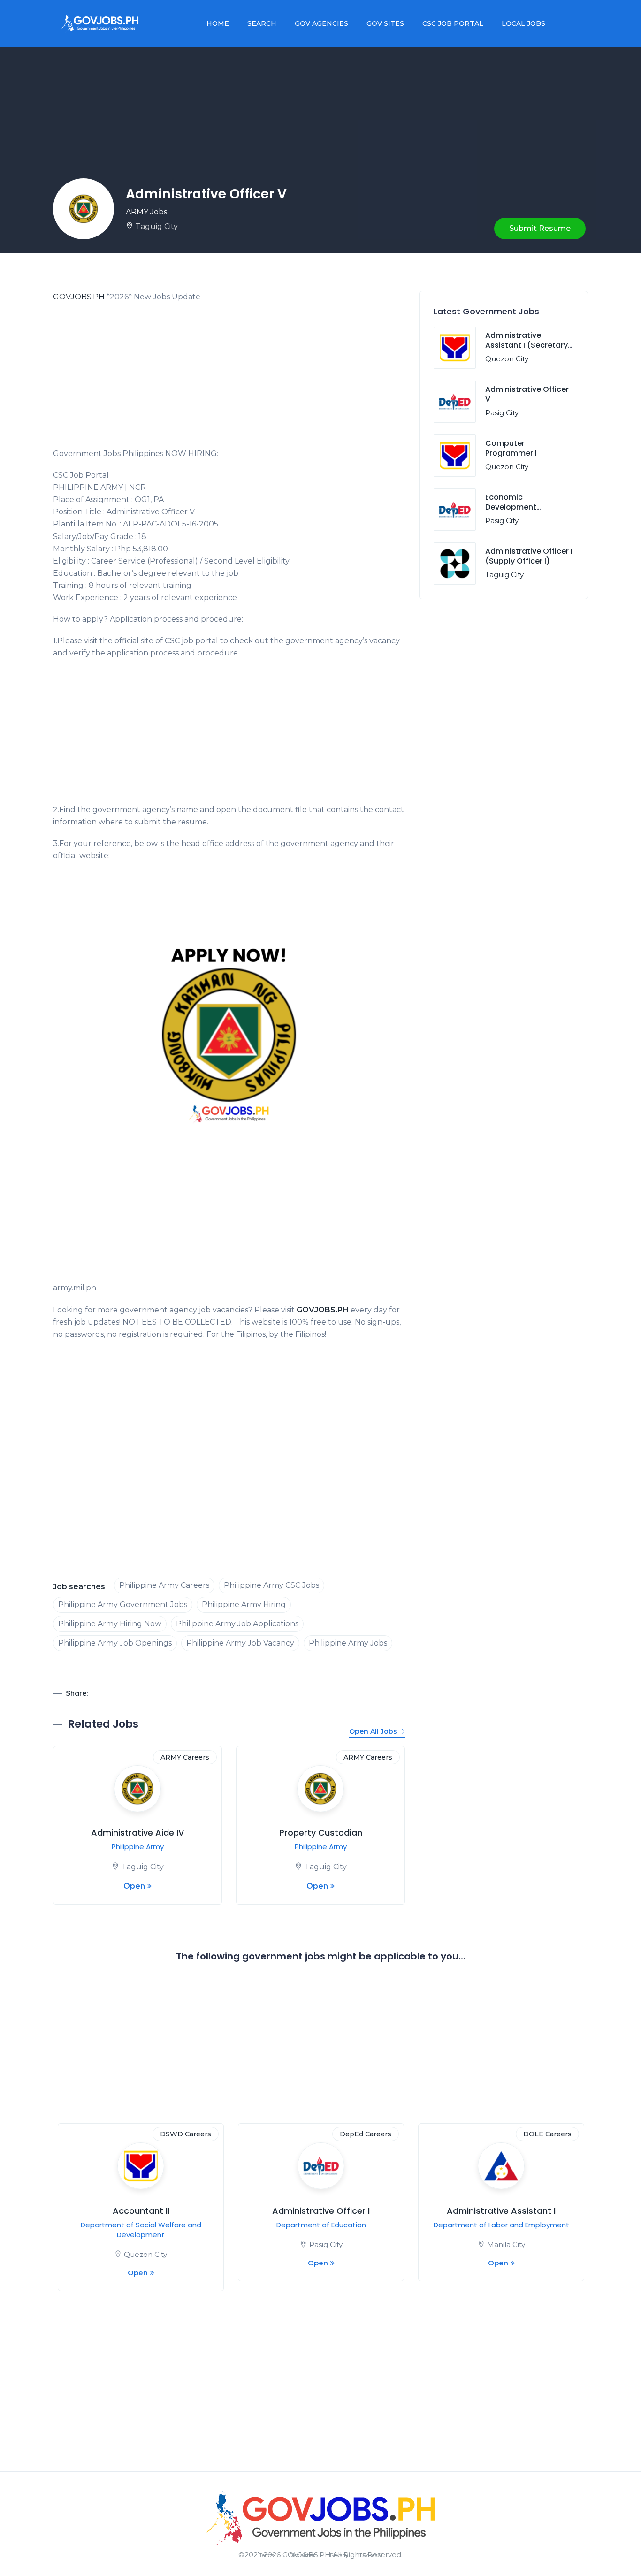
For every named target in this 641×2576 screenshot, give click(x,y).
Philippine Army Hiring (244, 1604)
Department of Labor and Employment (501, 2225)
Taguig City (157, 226)
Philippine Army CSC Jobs (271, 1585)
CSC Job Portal (453, 23)
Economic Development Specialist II (511, 507)
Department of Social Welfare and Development (141, 2230)
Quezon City (507, 359)
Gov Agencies (321, 23)
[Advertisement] (229, 378)
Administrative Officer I (321, 2211)
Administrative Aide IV (137, 1833)
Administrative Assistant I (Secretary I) (527, 345)
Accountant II (141, 2211)
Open (134, 1886)
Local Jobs (523, 23)
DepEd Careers (366, 2134)
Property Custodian (321, 1833)
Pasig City (502, 413)
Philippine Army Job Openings (115, 1643)
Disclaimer (302, 2555)
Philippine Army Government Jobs (123, 1604)
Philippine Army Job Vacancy (240, 1643)
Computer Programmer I (511, 448)
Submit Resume (540, 228)
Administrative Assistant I (501, 2211)
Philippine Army (138, 1847)
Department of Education (321, 2225)
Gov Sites (385, 23)
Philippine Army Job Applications (237, 1624)
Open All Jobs (373, 1731)
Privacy (339, 2555)
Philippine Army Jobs (348, 1643)
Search (262, 23)
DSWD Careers (186, 2134)
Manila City (506, 2244)
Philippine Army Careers (164, 1585)
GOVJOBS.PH (79, 297)
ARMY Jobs (146, 212)
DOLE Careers (547, 2134)
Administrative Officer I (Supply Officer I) (529, 556)
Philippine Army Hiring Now (110, 1624)
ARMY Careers (185, 1757)
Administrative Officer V (527, 394)
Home (218, 23)
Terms (267, 2555)
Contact (373, 2555)
